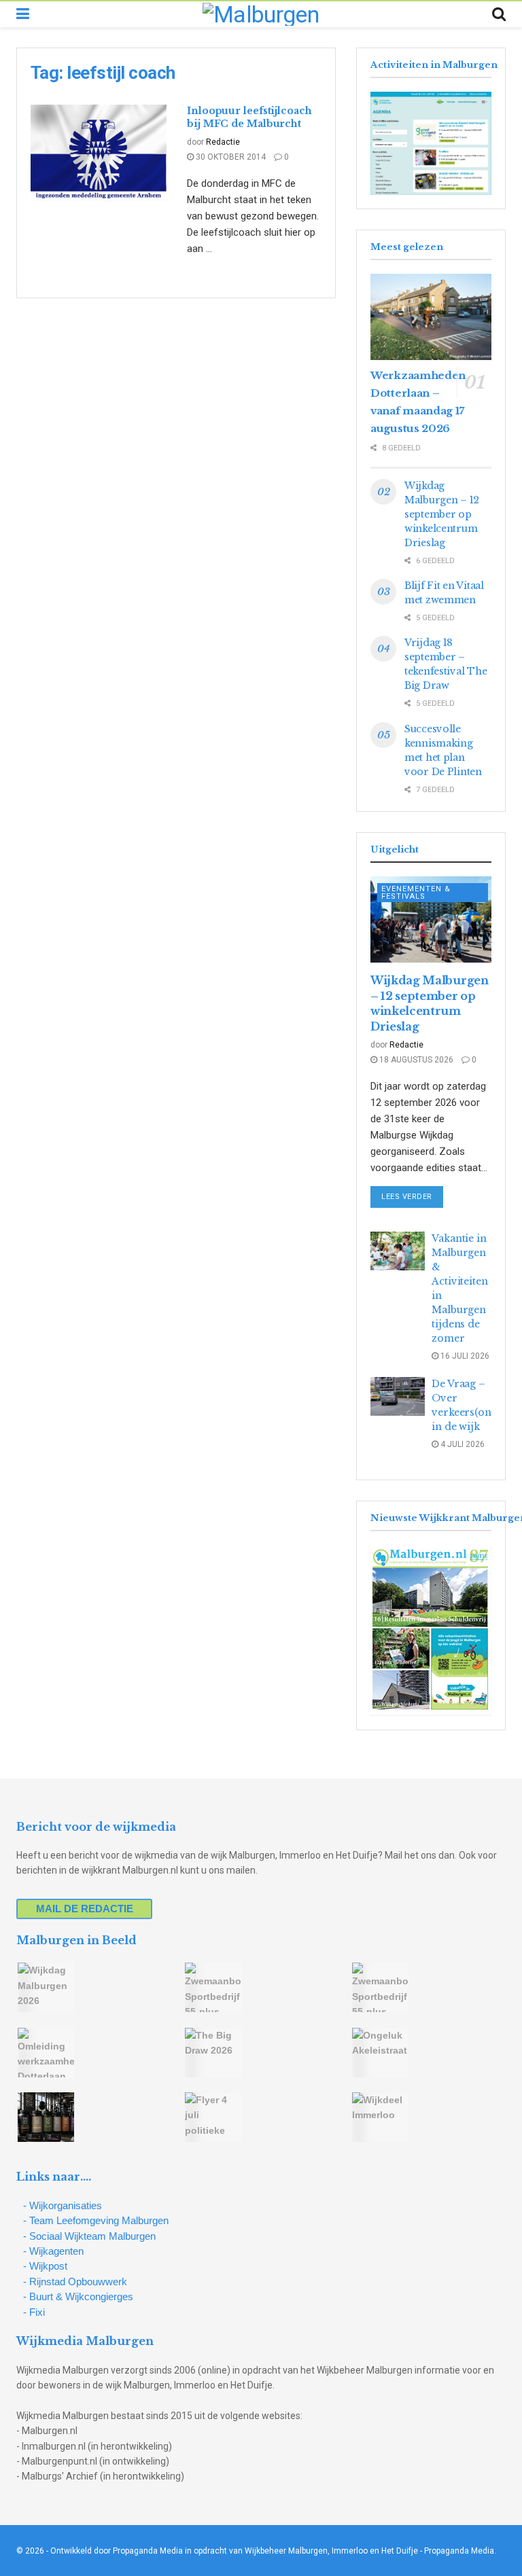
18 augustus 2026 (415, 1060)
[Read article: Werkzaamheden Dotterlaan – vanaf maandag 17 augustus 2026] (431, 317)
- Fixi (34, 2312)
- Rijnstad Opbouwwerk (75, 2282)
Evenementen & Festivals (416, 893)
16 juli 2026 (464, 1356)
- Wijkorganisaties (63, 2205)
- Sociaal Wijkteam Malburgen (89, 2236)
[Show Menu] (23, 14)
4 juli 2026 (462, 1444)
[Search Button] (499, 14)
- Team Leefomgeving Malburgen (96, 2220)
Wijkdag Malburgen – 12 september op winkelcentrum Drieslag (442, 514)
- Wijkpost (45, 2266)
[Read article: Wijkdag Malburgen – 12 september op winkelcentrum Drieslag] (431, 919)
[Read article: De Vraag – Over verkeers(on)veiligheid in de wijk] (398, 1396)
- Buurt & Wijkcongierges (78, 2296)
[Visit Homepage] (261, 14)
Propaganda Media (459, 2551)
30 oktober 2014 (230, 157)
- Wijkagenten (53, 2251)
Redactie (223, 142)
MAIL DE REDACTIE (85, 1909)
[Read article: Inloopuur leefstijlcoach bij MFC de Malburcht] (99, 153)
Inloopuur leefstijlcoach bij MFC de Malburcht (249, 118)
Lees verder (412, 1196)
